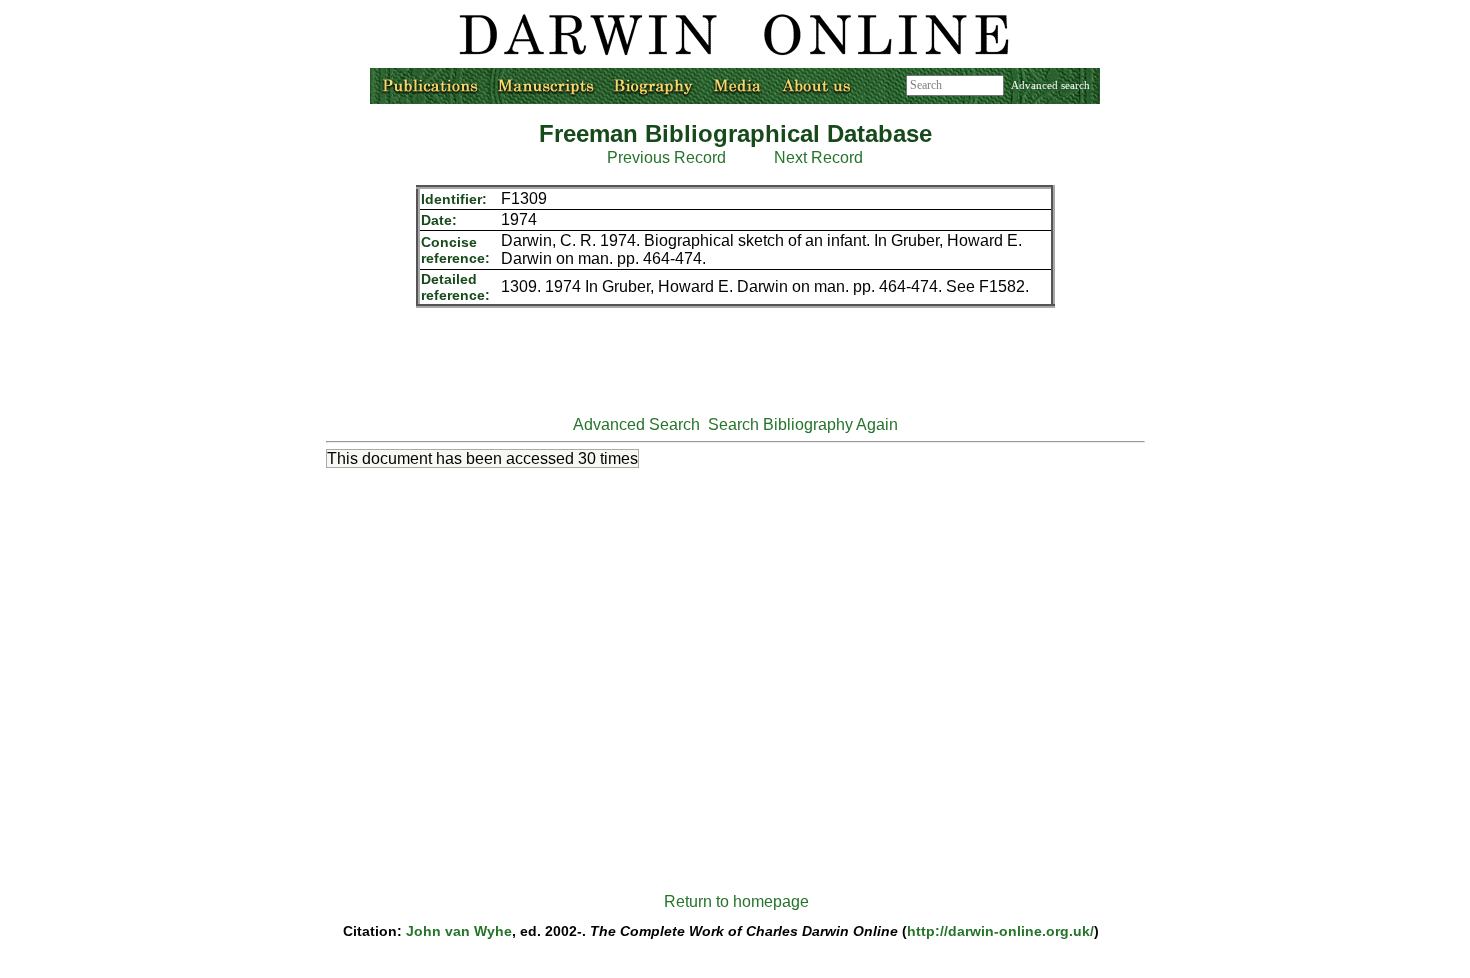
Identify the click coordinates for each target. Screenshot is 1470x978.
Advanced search (1050, 85)
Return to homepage (736, 901)
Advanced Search (636, 424)
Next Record (818, 157)
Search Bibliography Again (803, 424)
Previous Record (666, 157)
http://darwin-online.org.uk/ (1000, 931)
